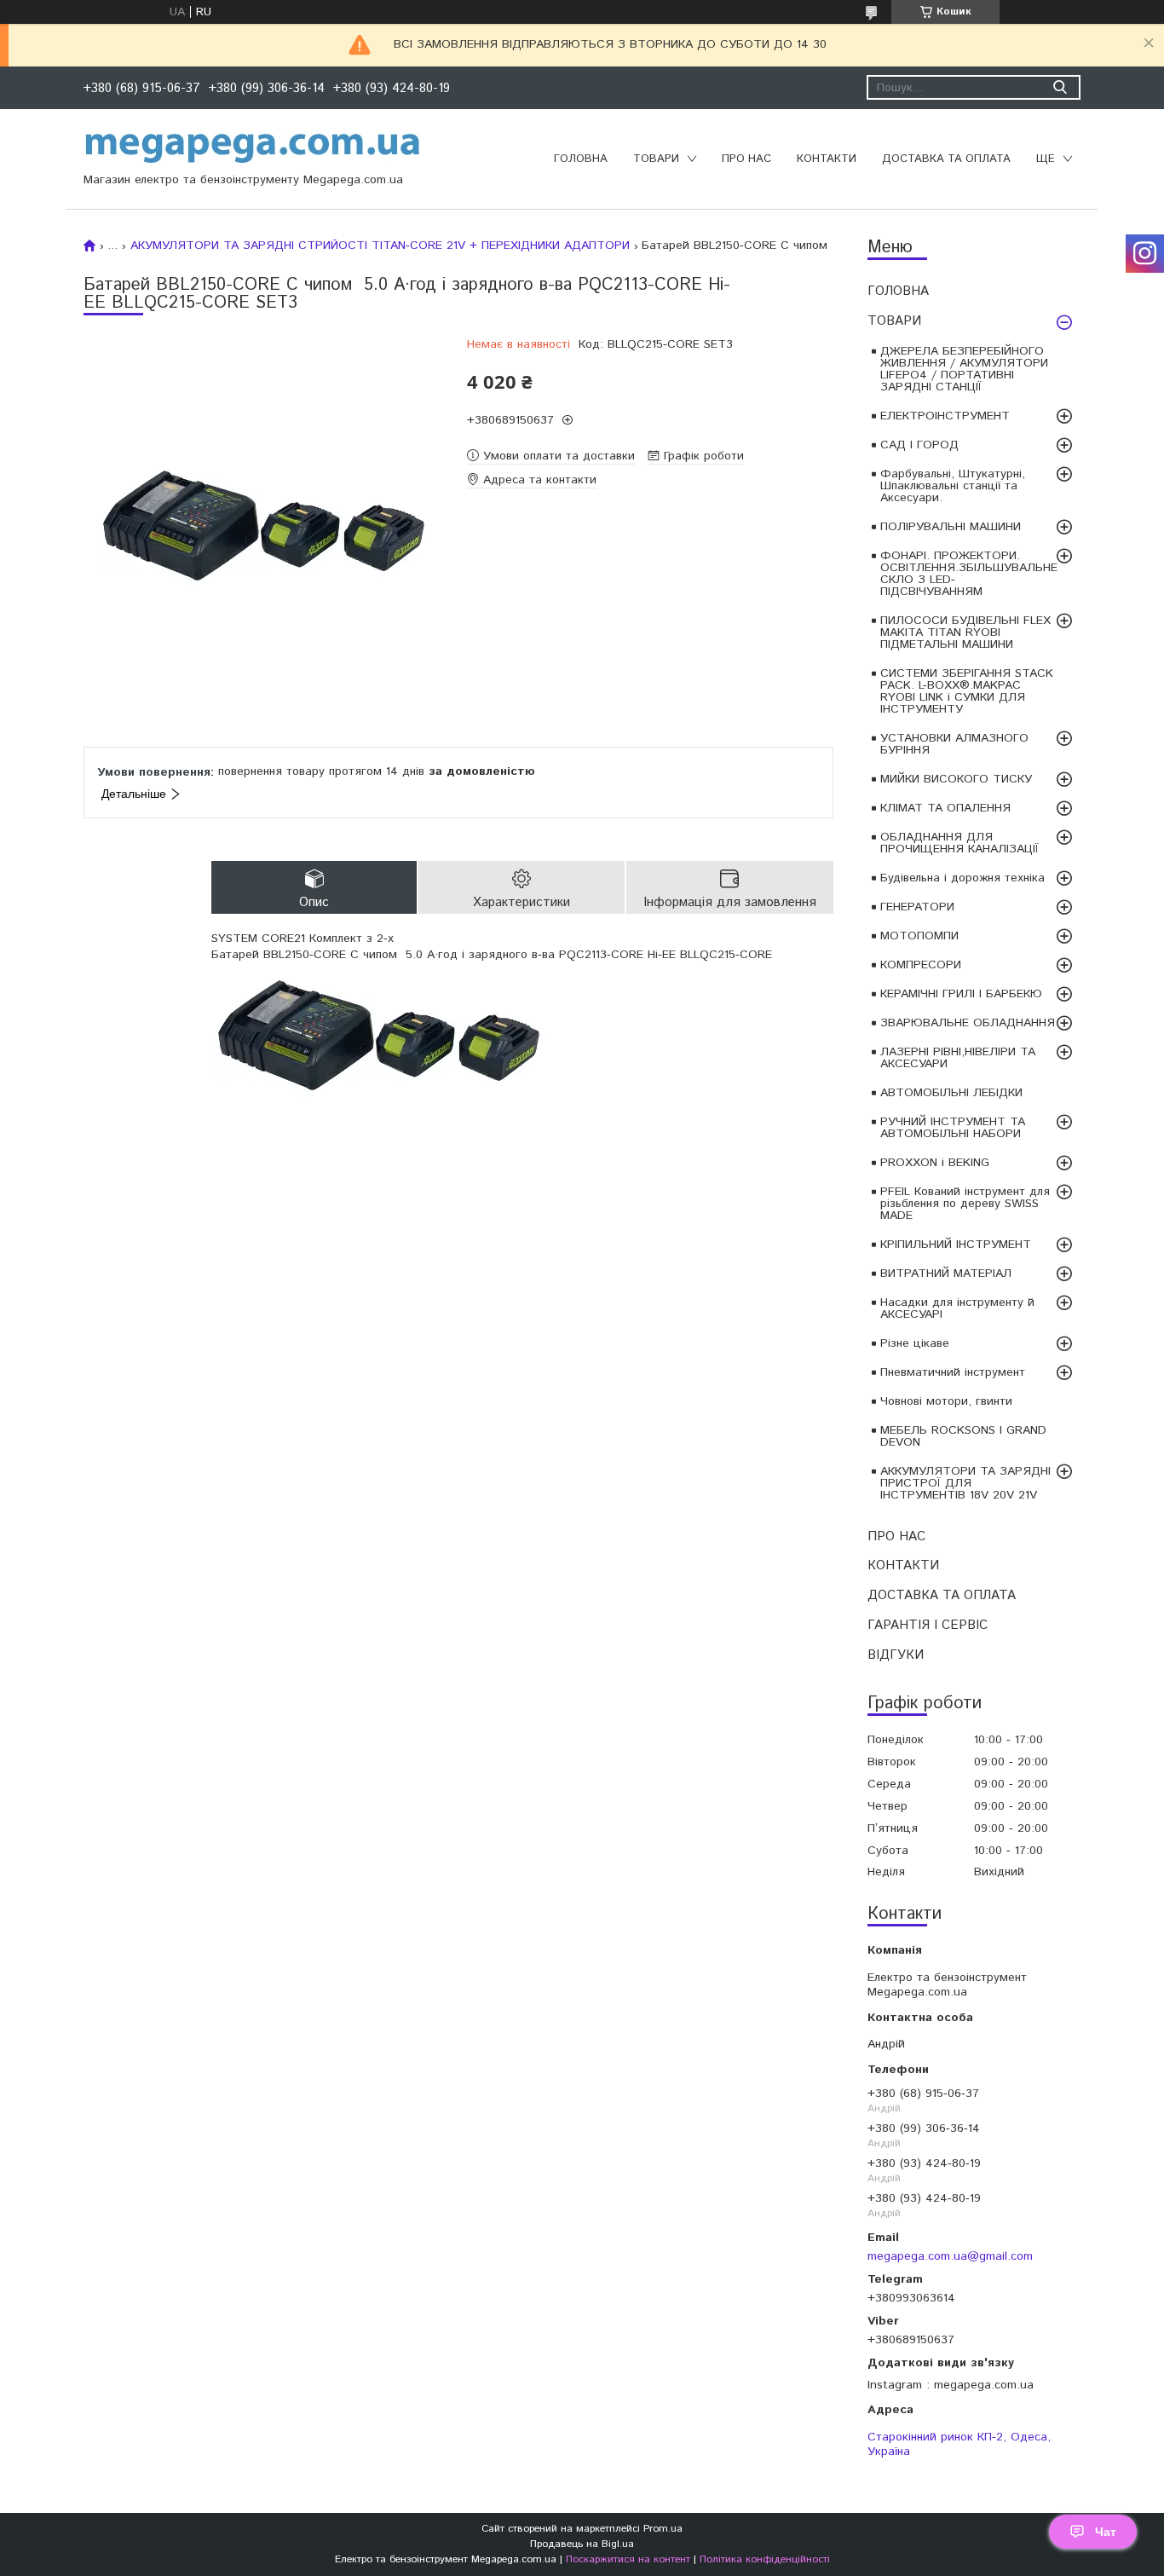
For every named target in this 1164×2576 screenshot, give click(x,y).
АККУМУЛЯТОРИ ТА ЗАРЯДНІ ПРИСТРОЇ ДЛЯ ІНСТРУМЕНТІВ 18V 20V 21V (965, 1483)
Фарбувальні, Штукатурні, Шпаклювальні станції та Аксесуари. (953, 486)
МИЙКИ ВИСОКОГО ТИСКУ (956, 779)
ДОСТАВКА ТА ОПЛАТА (946, 159)
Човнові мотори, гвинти (946, 1401)
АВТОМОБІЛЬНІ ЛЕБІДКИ (951, 1093)
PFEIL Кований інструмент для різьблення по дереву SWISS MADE (965, 1204)
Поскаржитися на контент (628, 2559)
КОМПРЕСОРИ (921, 965)
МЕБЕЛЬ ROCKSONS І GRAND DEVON (963, 1436)
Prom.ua (663, 2529)
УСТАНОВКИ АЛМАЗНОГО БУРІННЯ (954, 744)
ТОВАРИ (656, 159)
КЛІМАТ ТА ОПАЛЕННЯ (945, 808)
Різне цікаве (915, 1343)
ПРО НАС (746, 159)
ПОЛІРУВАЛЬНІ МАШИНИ (951, 527)
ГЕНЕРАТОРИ (917, 907)
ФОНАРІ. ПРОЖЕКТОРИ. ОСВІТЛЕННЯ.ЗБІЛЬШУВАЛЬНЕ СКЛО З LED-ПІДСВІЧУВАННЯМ (969, 574)
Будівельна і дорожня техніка (962, 878)
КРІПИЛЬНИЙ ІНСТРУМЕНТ (956, 1245)
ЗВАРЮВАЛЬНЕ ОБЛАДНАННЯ (968, 1023)
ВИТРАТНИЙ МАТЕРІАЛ (946, 1274)
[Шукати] (1060, 87)
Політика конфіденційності (765, 2559)
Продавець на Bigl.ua (582, 2544)
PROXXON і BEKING (935, 1163)
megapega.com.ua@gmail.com (950, 2256)
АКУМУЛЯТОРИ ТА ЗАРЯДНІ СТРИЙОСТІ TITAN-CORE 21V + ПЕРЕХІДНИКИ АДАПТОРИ (380, 245)
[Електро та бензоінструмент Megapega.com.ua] (253, 147)
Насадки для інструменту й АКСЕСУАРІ (957, 1308)
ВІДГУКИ (896, 1655)
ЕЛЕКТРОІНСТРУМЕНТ (945, 416)
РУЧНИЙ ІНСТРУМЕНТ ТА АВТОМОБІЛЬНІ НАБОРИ (953, 1128)
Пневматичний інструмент (953, 1372)
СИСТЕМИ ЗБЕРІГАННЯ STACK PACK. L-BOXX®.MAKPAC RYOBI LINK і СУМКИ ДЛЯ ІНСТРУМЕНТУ (967, 691)
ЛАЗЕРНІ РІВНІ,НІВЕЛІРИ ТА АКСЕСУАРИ (958, 1058)
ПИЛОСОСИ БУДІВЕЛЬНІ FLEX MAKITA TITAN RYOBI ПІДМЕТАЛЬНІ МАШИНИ (965, 632)
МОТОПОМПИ (919, 936)
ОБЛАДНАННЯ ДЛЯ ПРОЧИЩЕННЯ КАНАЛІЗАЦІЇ (959, 843)
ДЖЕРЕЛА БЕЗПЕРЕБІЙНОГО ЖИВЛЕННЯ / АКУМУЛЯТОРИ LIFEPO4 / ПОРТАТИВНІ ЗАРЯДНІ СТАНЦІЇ (964, 369)
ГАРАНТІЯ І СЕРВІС (928, 1625)
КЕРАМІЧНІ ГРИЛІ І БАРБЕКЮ (961, 994)
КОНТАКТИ (827, 159)
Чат (1106, 2532)
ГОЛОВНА (581, 159)
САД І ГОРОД (919, 445)
